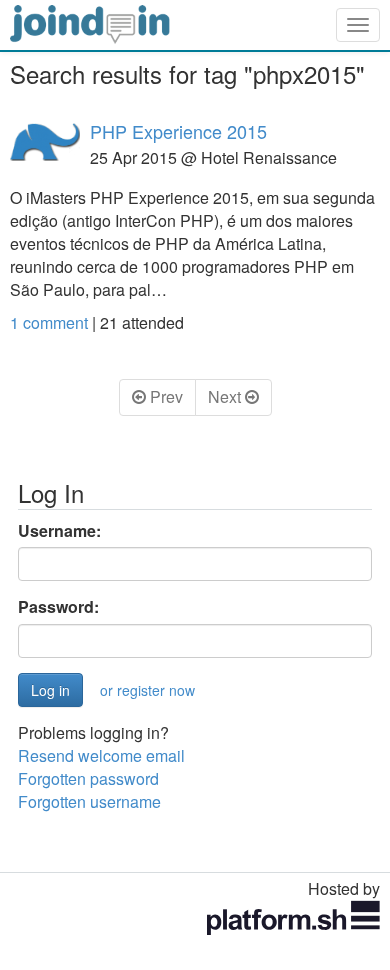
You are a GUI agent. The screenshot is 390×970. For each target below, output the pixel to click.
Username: (59, 531)
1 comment (51, 322)
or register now (147, 690)
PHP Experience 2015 (178, 131)
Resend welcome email (101, 755)
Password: (58, 607)
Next (226, 396)
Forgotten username (89, 801)
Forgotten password (88, 778)
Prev (164, 396)
